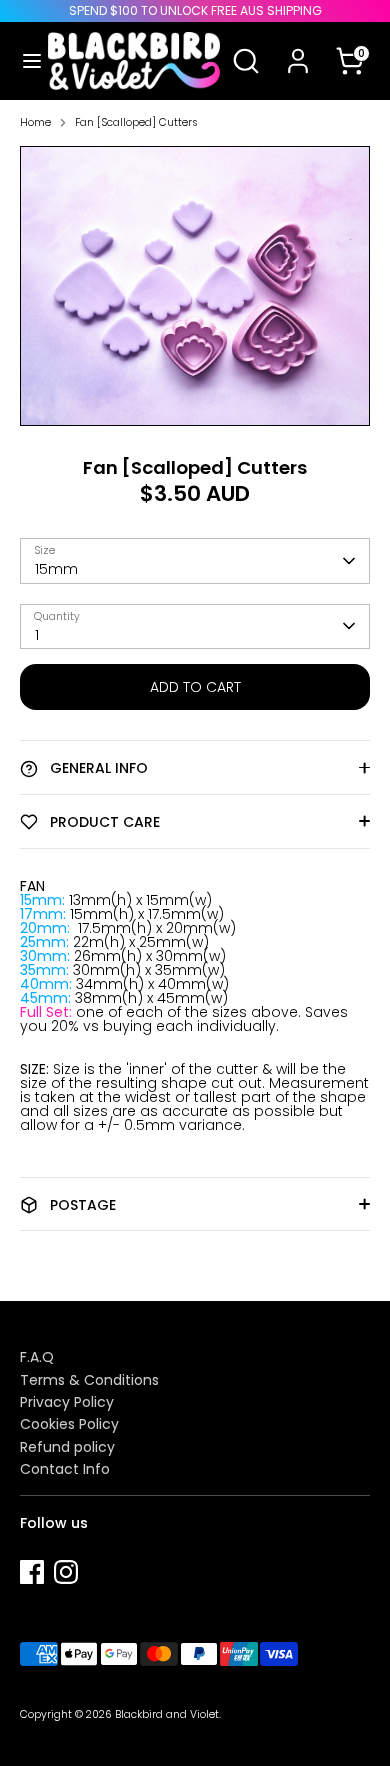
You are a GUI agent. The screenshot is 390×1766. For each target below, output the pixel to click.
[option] (195, 286)
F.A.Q (37, 1357)
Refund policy (67, 1447)
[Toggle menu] (25, 61)
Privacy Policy (67, 1402)
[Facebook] (32, 1572)
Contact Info (65, 1469)
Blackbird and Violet (167, 1714)
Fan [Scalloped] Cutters (136, 123)
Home (35, 123)
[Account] (298, 48)
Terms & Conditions (89, 1380)
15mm (56, 569)
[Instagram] (66, 1572)
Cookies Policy (69, 1424)
